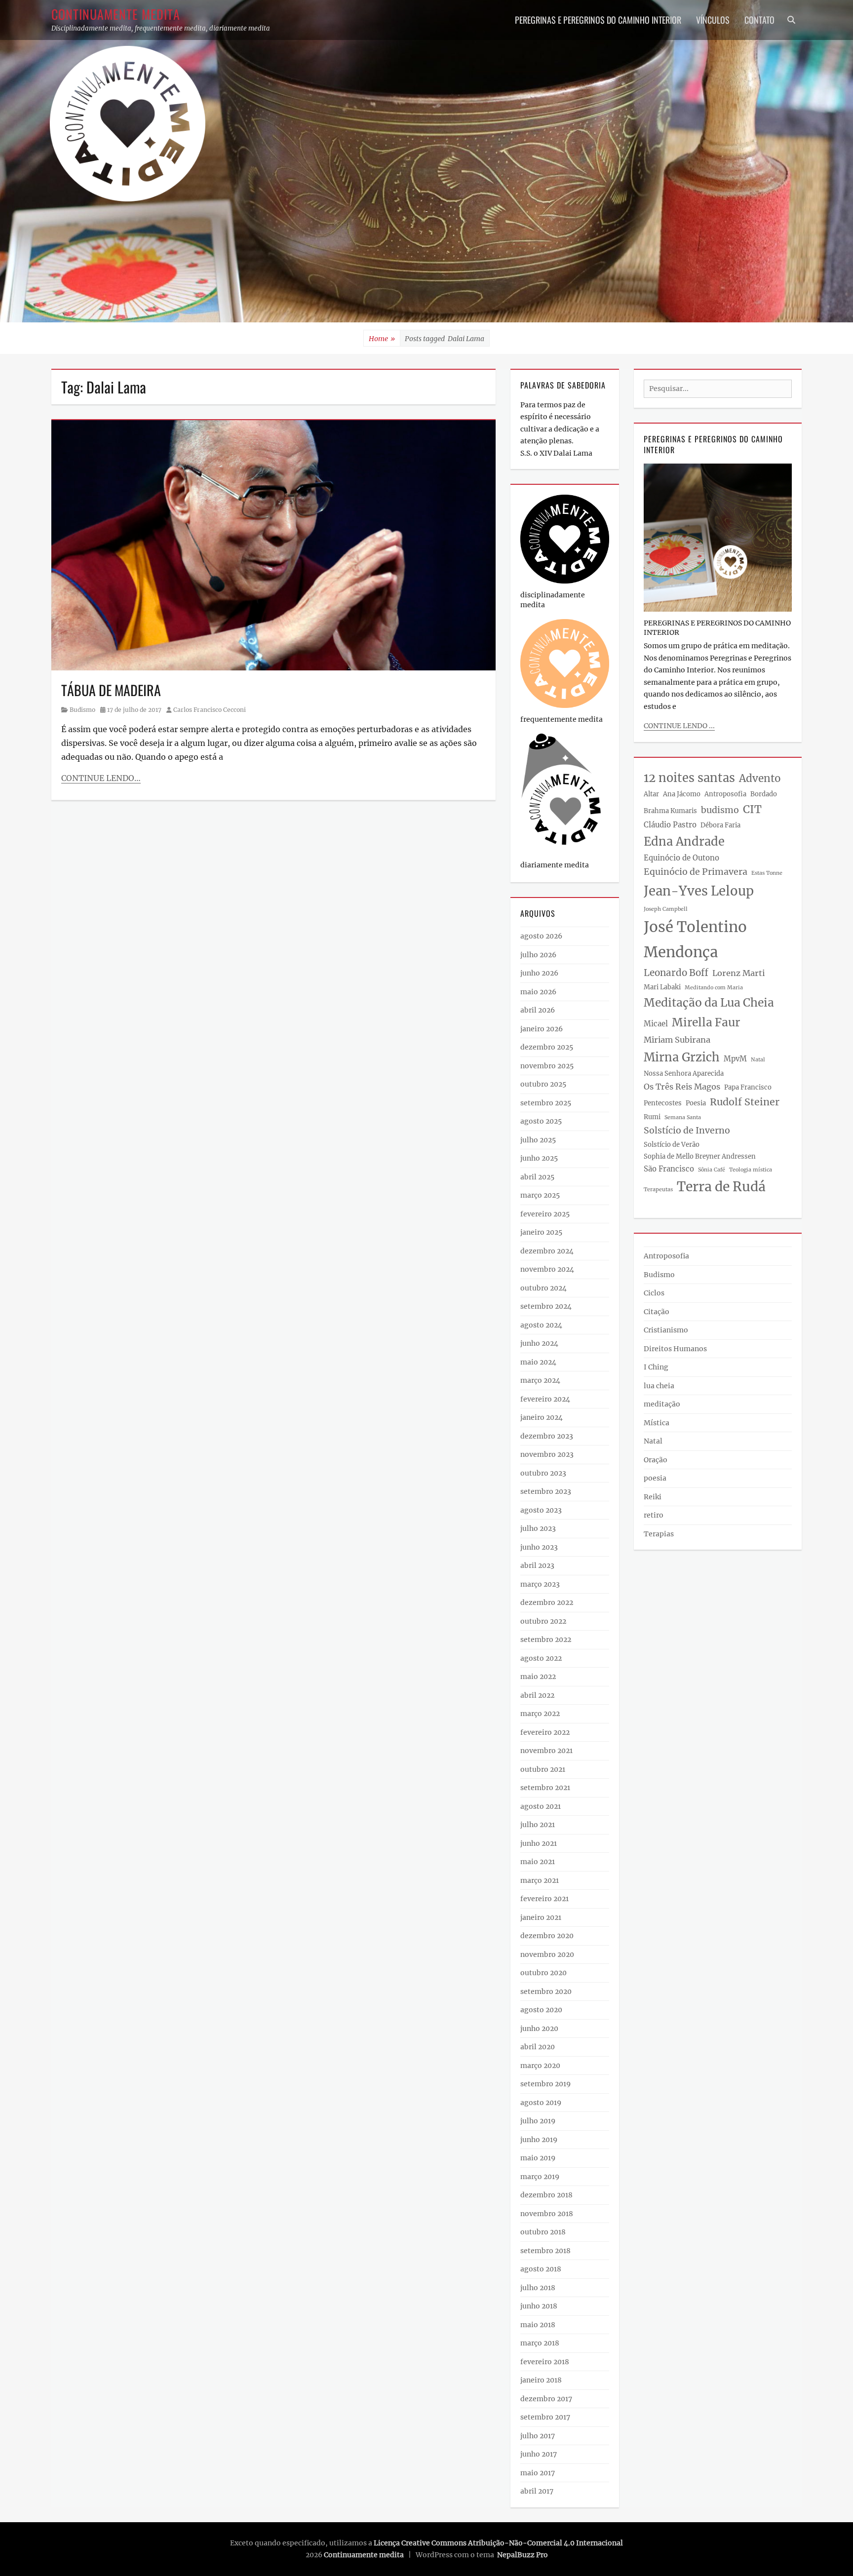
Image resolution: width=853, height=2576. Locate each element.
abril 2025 (537, 1177)
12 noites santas (689, 778)
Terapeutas (658, 1190)
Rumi (652, 1117)
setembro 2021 (545, 1788)
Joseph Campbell (666, 909)
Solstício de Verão (672, 1145)
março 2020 (540, 2066)
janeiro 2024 (542, 1417)
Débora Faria (720, 825)
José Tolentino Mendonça (695, 939)
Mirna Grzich (682, 1057)
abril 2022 (537, 1695)
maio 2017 (538, 2473)
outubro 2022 (543, 1621)
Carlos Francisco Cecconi (210, 710)
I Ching (656, 1367)
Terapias (659, 1534)
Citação (657, 1312)
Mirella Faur (706, 1022)
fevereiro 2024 (545, 1399)
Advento (760, 779)
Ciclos (654, 1293)
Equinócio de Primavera (696, 872)
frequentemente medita (562, 719)
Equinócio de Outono (681, 858)
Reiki (653, 1497)
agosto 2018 (541, 2269)
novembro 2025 (547, 1066)
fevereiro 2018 (545, 2362)
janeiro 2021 (541, 1917)
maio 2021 (538, 1862)
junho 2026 (539, 973)
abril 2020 (538, 2047)
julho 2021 (538, 1825)
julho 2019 (538, 2121)
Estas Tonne (767, 873)
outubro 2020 (543, 1973)
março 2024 (540, 1380)
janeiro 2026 (542, 1029)
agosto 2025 (541, 1121)
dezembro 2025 (547, 1047)
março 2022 (540, 1714)
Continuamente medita (116, 14)
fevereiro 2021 (544, 1899)
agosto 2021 (541, 1806)
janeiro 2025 (541, 1232)
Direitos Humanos (675, 1349)
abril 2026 (538, 1010)
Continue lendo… (101, 778)
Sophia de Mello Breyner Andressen (700, 1156)
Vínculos (713, 20)
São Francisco (669, 1169)
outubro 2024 (543, 1288)
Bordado (764, 794)
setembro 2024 (546, 1306)
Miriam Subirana (677, 1040)
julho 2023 (538, 1528)
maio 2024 (538, 1362)
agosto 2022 (541, 1658)
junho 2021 (539, 1843)
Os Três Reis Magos (682, 1087)
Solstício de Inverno (687, 1131)
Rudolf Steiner (745, 1102)
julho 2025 (538, 1140)
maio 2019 (538, 2158)
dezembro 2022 (547, 1602)
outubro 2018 (543, 2232)
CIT (752, 809)
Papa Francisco (748, 1087)
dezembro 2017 (546, 2399)
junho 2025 (539, 1158)
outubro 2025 (543, 1084)
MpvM (735, 1059)
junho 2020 (539, 2029)
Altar (651, 794)
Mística (657, 1423)
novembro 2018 (547, 2214)
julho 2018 (538, 2288)
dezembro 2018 (546, 2195)
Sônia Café (712, 1170)
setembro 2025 (546, 1103)
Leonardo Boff (676, 973)
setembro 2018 (545, 2251)
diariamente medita (555, 865)
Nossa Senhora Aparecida (684, 1073)
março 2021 (540, 1880)
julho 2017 (538, 2436)
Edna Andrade (684, 841)
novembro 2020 (547, 1954)
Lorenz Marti (738, 973)
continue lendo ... (679, 726)
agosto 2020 (541, 2010)
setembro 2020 (546, 1991)
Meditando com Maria (714, 988)
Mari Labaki (662, 987)
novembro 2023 (547, 1454)
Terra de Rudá (721, 1187)
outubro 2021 (543, 1769)
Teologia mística (751, 1170)
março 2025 (540, 1195)
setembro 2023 (546, 1491)
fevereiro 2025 (545, 1214)
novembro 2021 (546, 1751)
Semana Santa (683, 1117)
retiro (654, 1515)
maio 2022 (538, 1677)
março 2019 (540, 2177)
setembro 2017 (545, 2417)
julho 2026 (538, 955)
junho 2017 (539, 2454)
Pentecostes (663, 1103)
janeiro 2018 (541, 2380)
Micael (656, 1024)
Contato (759, 20)
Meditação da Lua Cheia (709, 1003)
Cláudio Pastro (670, 825)
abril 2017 (537, 2491)
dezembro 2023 (547, 1436)
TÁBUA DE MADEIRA (111, 690)
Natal (758, 1060)
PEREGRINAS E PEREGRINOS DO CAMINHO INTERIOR (598, 20)
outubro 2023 (543, 1473)
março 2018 (540, 2343)
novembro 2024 (547, 1269)
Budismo (82, 710)
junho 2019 (539, 2140)
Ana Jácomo (682, 794)
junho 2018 (539, 2306)
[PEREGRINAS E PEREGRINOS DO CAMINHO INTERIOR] (718, 537)
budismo (720, 810)
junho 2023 (539, 1547)
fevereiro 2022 (545, 1732)
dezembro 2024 (547, 1251)
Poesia (696, 1103)
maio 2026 (538, 992)
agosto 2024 (541, 1325)
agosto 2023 (541, 1510)
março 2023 (540, 1584)
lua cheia (659, 1386)
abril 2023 (537, 1565)
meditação (662, 1404)
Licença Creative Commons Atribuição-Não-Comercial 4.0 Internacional (498, 2543)
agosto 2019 (541, 2103)
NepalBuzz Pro (523, 2555)
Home (382, 339)
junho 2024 (539, 1343)
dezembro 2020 (547, 1936)
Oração (656, 1460)
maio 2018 (538, 2325)
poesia (655, 1478)
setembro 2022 (546, 1639)
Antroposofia (725, 794)
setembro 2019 (545, 2084)
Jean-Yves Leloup (699, 891)
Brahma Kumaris (670, 811)
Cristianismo (666, 1330)
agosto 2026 (541, 936)
